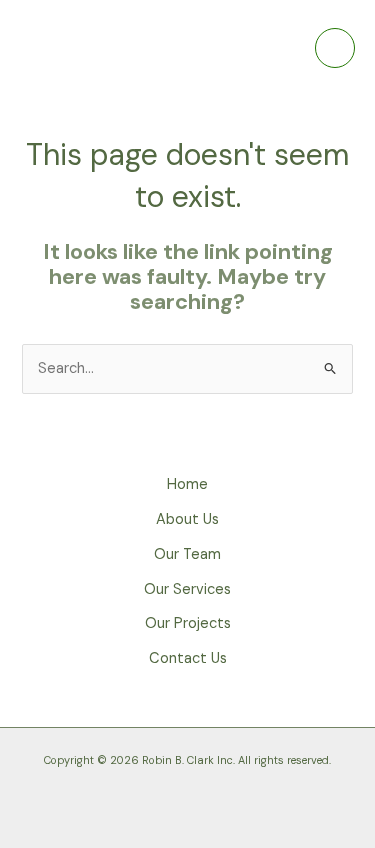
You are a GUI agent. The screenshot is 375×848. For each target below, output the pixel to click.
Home (187, 484)
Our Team (187, 554)
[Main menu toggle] (335, 48)
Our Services (187, 589)
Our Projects (188, 623)
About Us (187, 519)
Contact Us (188, 658)
